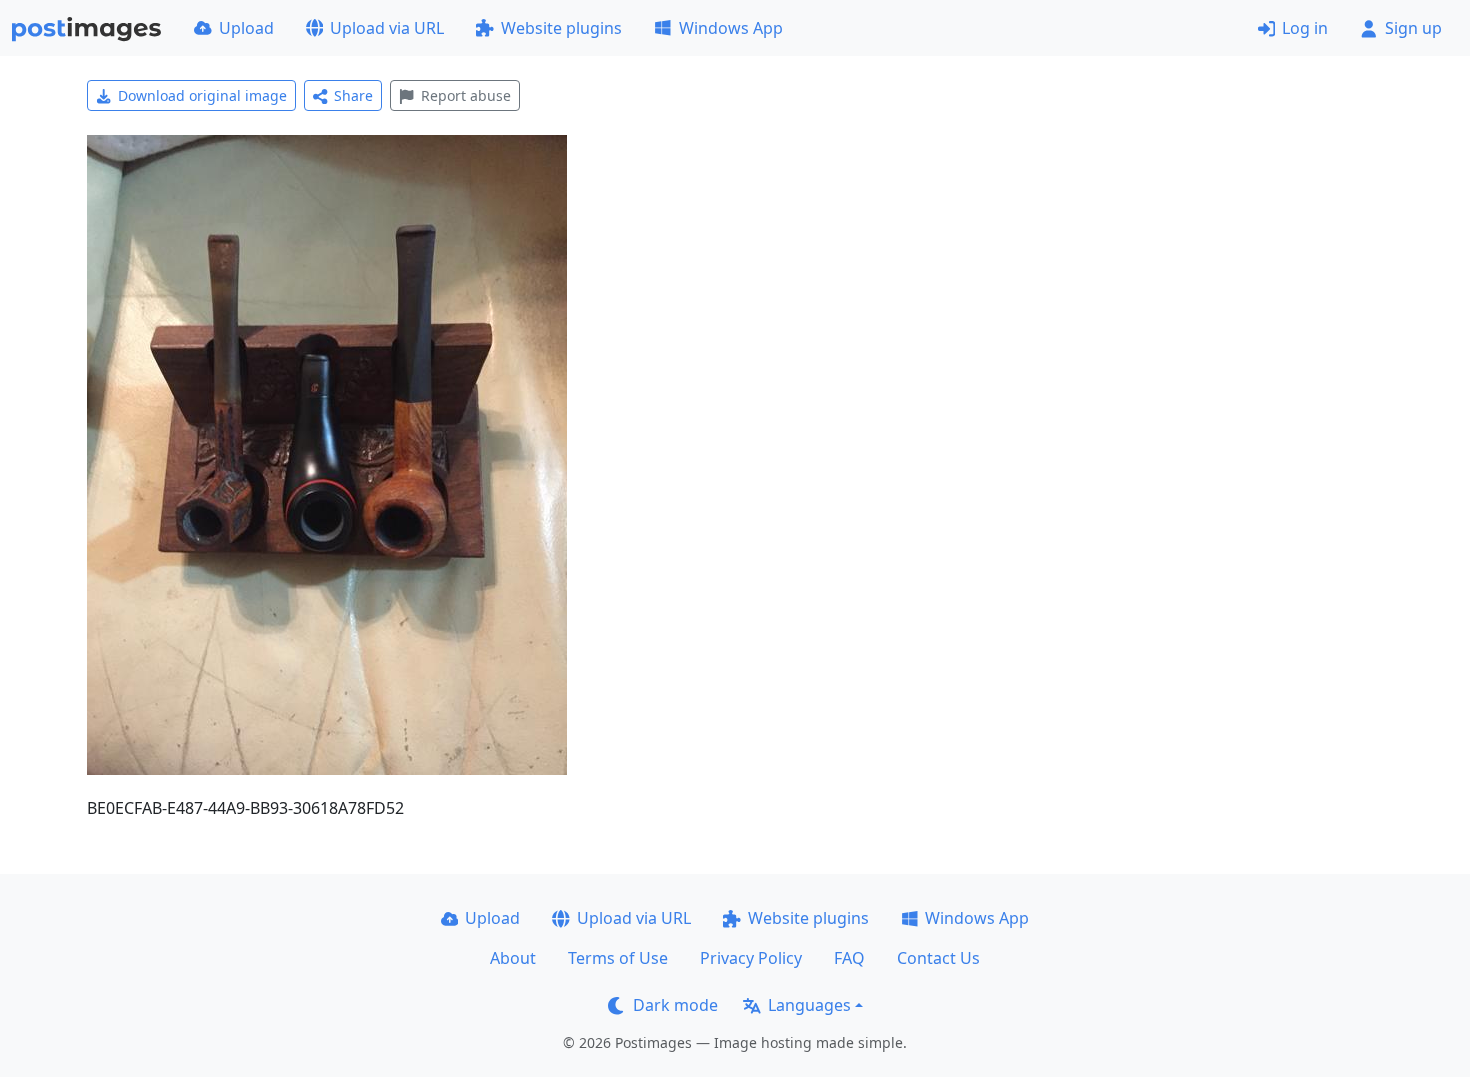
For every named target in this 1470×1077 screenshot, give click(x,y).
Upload (246, 28)
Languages (809, 1005)
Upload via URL (387, 28)
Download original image (202, 95)
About (513, 958)
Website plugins (561, 28)
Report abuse (466, 95)
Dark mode (675, 1005)
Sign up (1413, 28)
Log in (1305, 28)
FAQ (849, 958)
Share (353, 95)
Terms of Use (618, 958)
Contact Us (938, 958)
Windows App (731, 28)
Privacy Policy (751, 958)
